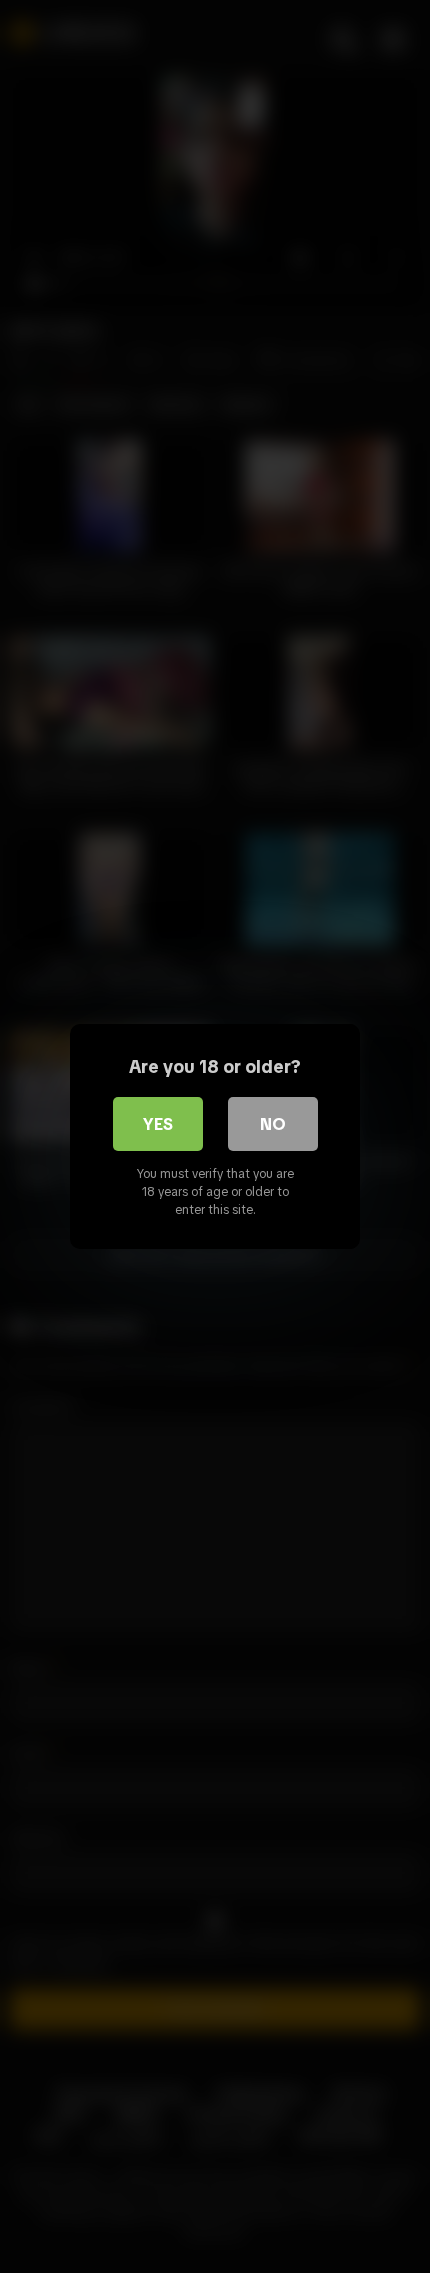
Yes (158, 1124)
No (273, 1124)
